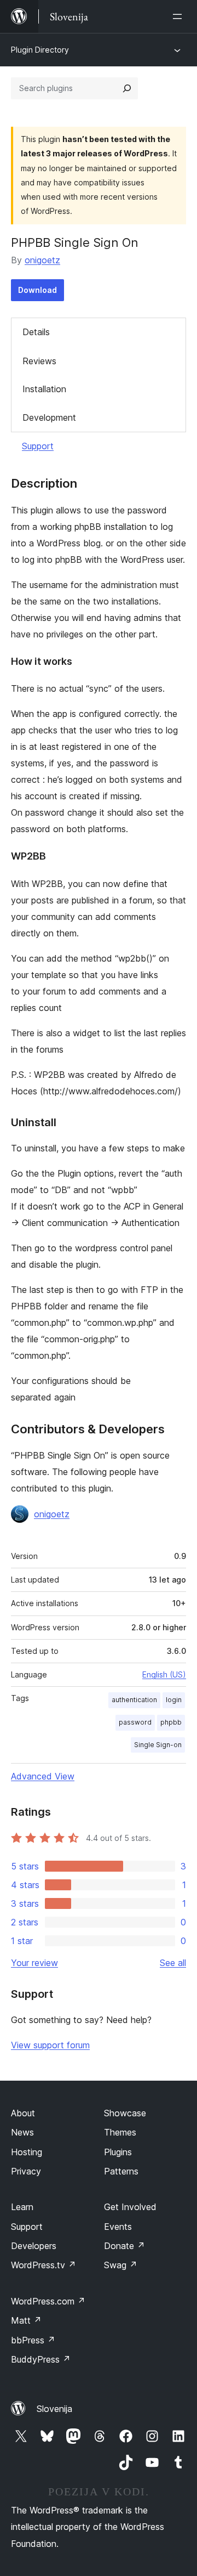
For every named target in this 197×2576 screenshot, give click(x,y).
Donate (124, 2246)
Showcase (125, 2113)
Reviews (39, 361)
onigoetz (42, 260)
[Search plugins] (127, 88)
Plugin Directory (40, 50)
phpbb (171, 1722)
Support (38, 446)
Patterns (121, 2171)
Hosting (27, 2152)
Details (36, 332)
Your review (34, 1963)
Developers (34, 2246)
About (23, 2113)
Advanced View (43, 1776)
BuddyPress (41, 2359)
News (22, 2132)
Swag (121, 2265)
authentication (134, 1700)
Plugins (118, 2152)
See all (173, 1963)
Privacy (26, 2171)
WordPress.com (48, 2301)
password (135, 1722)
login (174, 1700)
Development (49, 417)
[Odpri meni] (179, 16)
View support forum (50, 2045)
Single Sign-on (158, 1745)
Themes (120, 2132)
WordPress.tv (44, 2265)
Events (118, 2227)
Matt (26, 2320)
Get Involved (130, 2207)
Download (37, 290)
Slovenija (54, 2409)
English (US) (164, 1674)
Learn (22, 2207)
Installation (44, 389)
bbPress (33, 2340)
